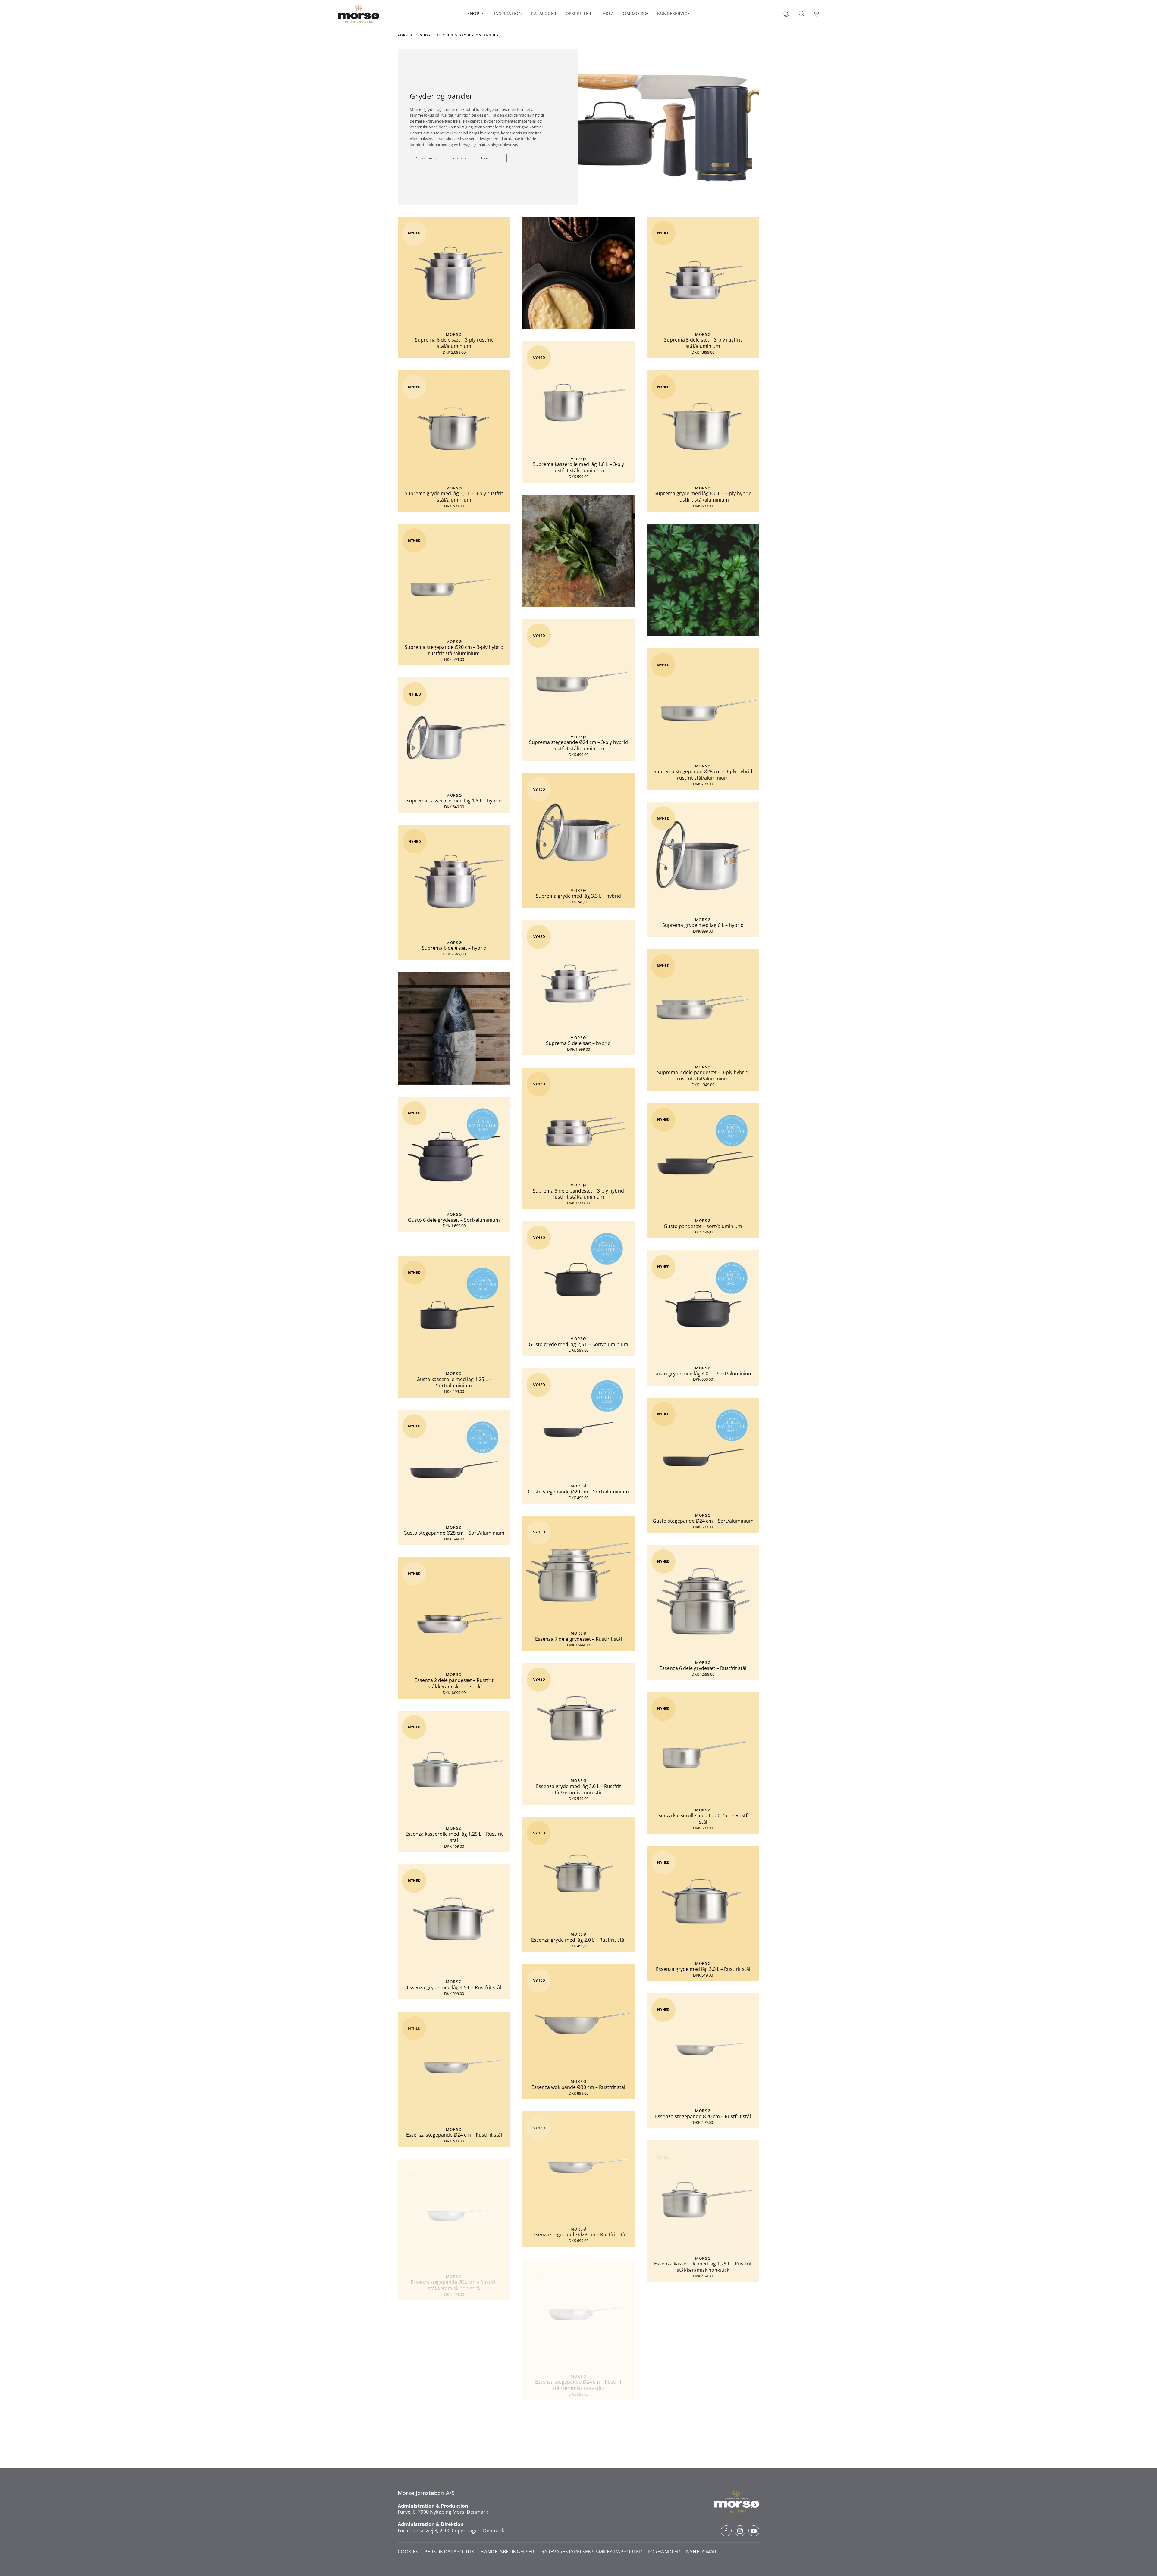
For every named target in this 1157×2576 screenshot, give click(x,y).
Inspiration (508, 13)
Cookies (408, 2552)
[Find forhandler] (817, 14)
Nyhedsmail (702, 2552)
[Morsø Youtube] (754, 2531)
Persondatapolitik (449, 2552)
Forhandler (664, 2552)
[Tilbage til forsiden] (359, 14)
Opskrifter (578, 13)
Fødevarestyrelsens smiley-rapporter (591, 2552)
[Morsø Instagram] (740, 2531)
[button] (786, 14)
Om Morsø (635, 13)
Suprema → (426, 158)
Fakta (607, 13)
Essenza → (491, 158)
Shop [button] (473, 13)
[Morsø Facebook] (726, 2531)
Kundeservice (673, 13)
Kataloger (544, 13)
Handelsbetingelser (507, 2552)
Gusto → (459, 158)
